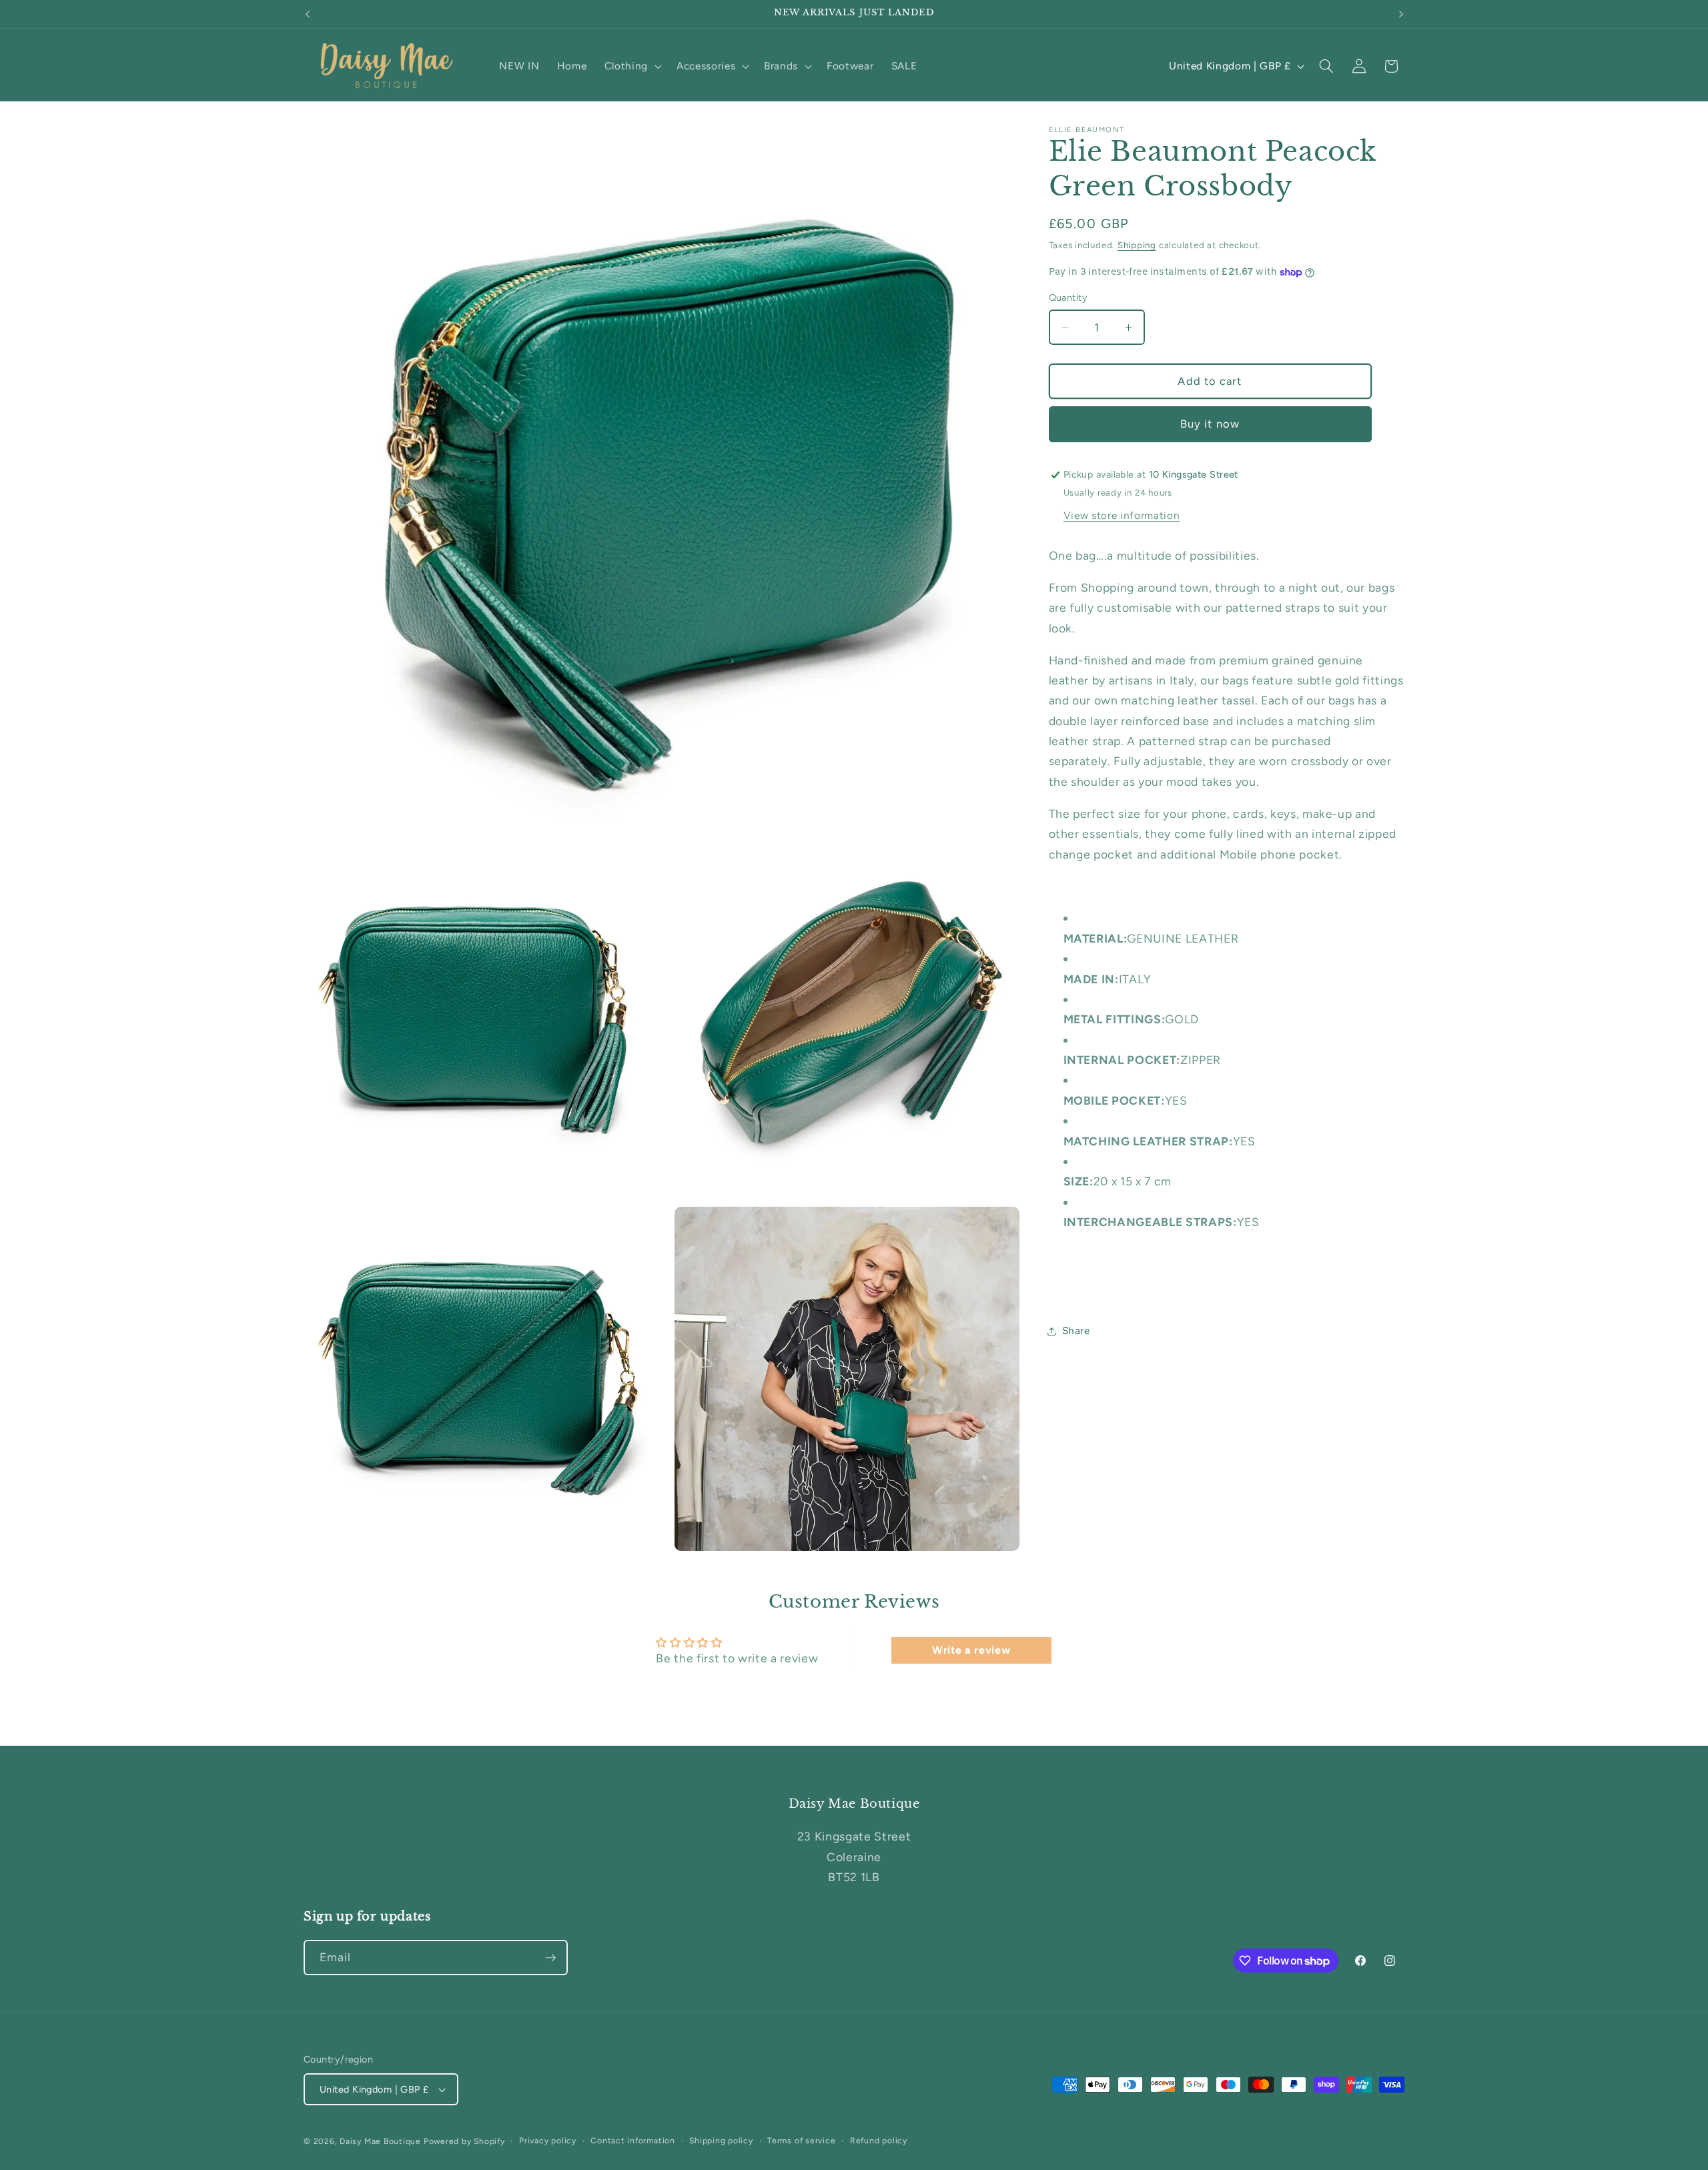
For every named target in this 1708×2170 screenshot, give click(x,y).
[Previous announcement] (308, 14)
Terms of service (801, 2141)
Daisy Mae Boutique (382, 2141)
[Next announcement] (1401, 14)
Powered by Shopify (464, 2141)
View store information (1122, 515)
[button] (632, 66)
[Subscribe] (550, 1958)
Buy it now (1210, 424)
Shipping (1137, 245)
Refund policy (879, 2141)
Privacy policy (548, 2141)
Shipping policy (721, 2141)
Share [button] (1076, 1330)
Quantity (1069, 298)
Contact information (633, 2141)
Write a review (971, 1650)
